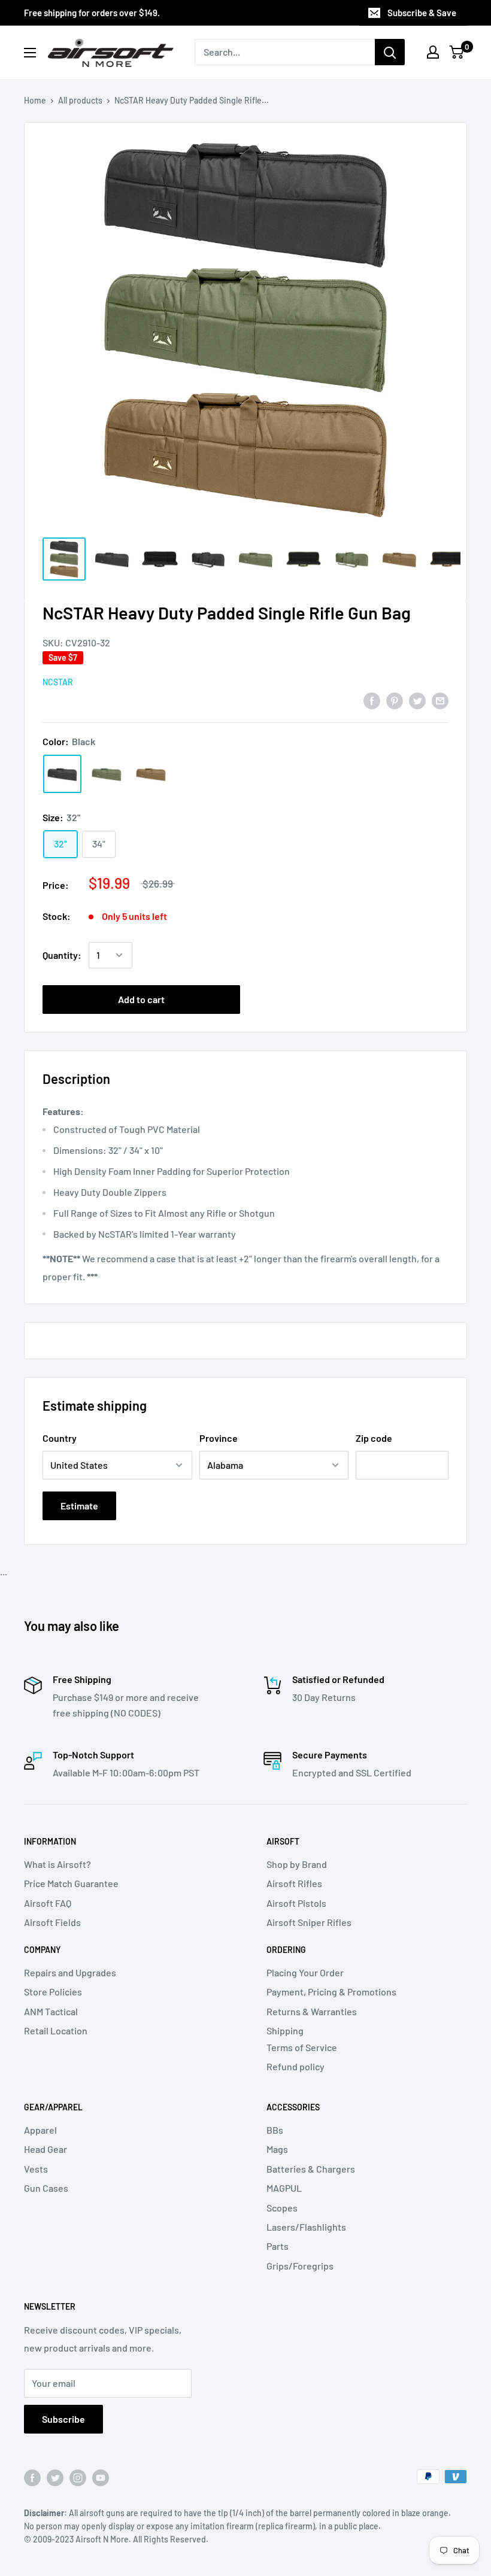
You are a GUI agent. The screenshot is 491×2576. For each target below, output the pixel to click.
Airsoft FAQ (48, 1903)
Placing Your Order (305, 1972)
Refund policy (295, 2066)
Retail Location (56, 2030)
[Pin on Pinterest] (395, 700)
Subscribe (63, 2419)
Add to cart (141, 999)
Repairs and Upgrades (70, 1972)
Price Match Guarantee (71, 1883)
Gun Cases (46, 2188)
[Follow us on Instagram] (78, 2478)
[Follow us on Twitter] (55, 2478)
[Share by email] (440, 700)
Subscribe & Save (422, 13)
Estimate (79, 1506)
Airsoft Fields (52, 1922)
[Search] (390, 52)
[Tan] (151, 774)
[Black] (62, 774)
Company (42, 1950)
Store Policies (53, 1992)
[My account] (433, 52)
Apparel (40, 2130)
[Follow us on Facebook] (32, 2478)
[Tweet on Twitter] (417, 700)
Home (35, 100)
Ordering (286, 1950)
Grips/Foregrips (300, 2266)
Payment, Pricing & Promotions (331, 1992)
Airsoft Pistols (296, 1903)
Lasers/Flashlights (306, 2227)
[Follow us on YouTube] (101, 2478)
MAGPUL (284, 2188)
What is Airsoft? (57, 1864)
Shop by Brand (297, 1864)
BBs (275, 2130)
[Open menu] (30, 53)
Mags (277, 2149)
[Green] (107, 774)
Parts (278, 2246)
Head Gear (46, 2149)
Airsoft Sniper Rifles (309, 1922)
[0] (457, 52)
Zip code (374, 1438)
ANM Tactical (51, 2011)
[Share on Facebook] (372, 700)
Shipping (285, 2030)
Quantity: (62, 955)
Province (219, 1438)
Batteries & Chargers (311, 2169)
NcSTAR (58, 682)
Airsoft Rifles (294, 1883)
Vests (36, 2169)
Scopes (282, 2208)
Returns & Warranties (312, 2011)
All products (80, 100)
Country (60, 1438)
